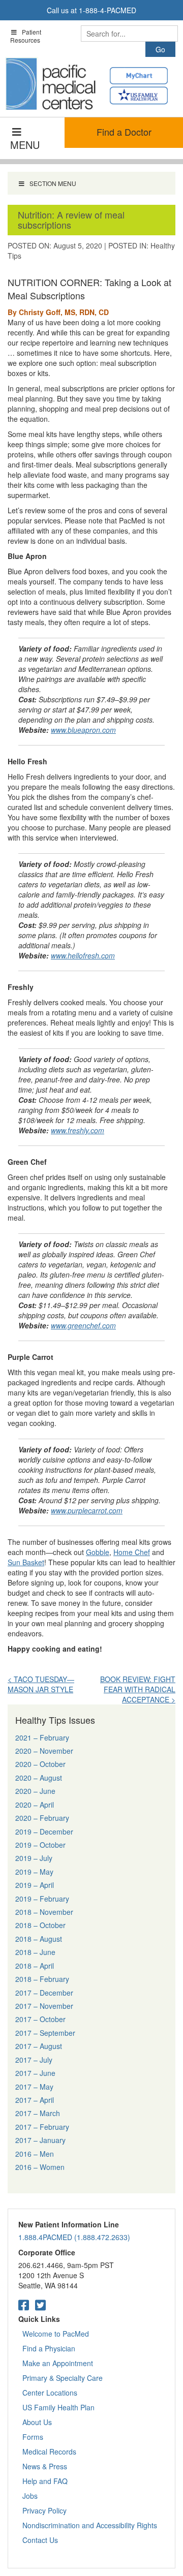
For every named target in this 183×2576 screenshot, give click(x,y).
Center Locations (50, 2393)
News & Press (45, 2466)
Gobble (98, 1552)
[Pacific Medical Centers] (51, 84)
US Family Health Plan (58, 2407)
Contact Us (40, 2540)
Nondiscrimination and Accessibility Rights (90, 2525)
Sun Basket (26, 1562)
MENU (25, 145)
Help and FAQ (45, 2481)
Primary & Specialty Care (63, 2378)
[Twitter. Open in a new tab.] (40, 2304)
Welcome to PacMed (56, 2334)
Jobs (30, 2496)
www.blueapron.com (83, 730)
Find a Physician (49, 2348)
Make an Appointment (58, 2363)
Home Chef (132, 1552)
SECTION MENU (53, 183)
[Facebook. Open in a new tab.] (24, 2304)
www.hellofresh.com (83, 955)
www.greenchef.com (83, 1325)
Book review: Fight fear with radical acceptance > (138, 1689)
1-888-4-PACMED (108, 10)
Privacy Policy (44, 2510)
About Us (37, 2422)
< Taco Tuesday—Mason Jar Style (41, 1684)
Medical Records (49, 2451)
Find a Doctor (124, 132)
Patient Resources (26, 36)
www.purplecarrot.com (87, 1510)
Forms (33, 2437)
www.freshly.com (78, 1130)
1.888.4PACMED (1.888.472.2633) (74, 2237)
